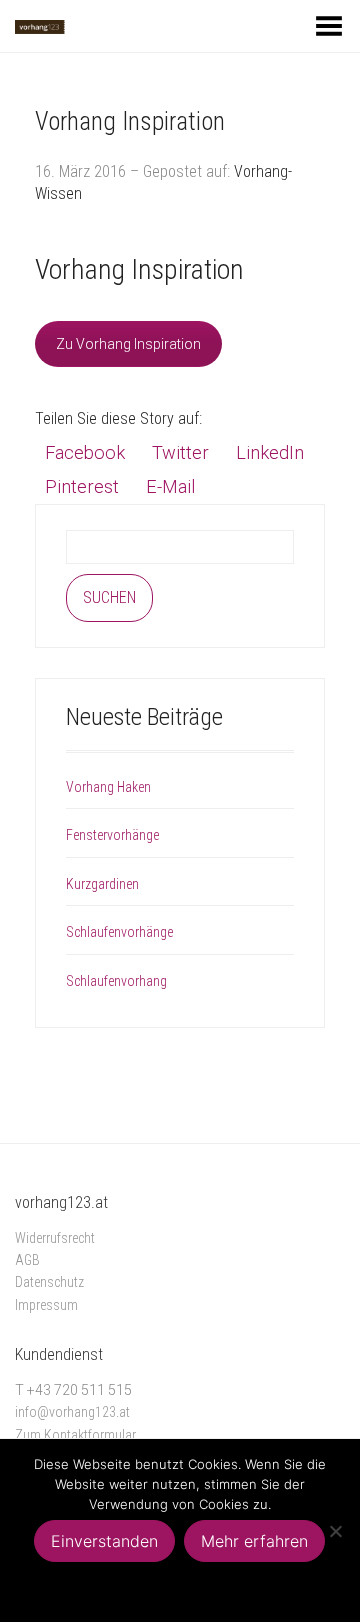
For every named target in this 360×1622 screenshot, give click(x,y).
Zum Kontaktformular (75, 1435)
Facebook (85, 452)
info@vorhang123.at (72, 1412)
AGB (27, 1260)
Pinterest (82, 486)
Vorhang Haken (108, 787)
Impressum (46, 1305)
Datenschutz (49, 1282)
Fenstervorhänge (112, 835)
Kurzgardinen (102, 884)
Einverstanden (104, 1541)
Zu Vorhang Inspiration (128, 344)
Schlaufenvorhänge (119, 932)
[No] (335, 1531)
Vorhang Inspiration (130, 121)
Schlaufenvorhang (116, 981)
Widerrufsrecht (55, 1238)
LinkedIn (270, 452)
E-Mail (170, 486)
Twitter (180, 452)
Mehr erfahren (254, 1541)
